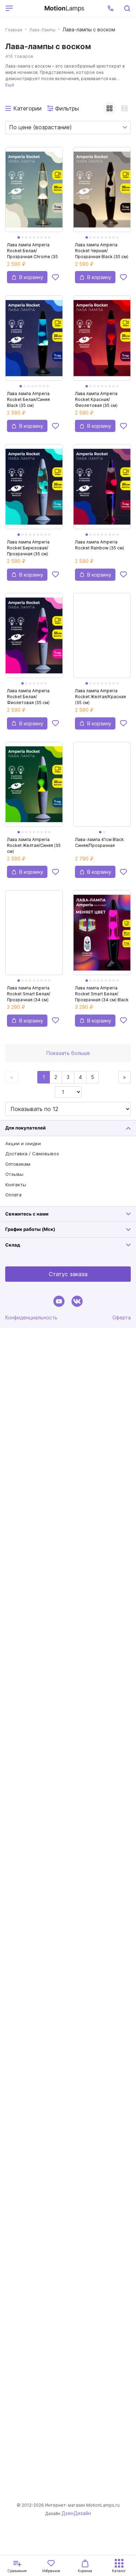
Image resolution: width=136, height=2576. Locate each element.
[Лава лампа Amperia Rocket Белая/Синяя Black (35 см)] (34, 342)
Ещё (10, 85)
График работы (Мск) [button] (30, 1229)
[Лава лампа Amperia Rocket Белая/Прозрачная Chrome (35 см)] (34, 194)
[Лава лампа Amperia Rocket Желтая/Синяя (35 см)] (34, 788)
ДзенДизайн (76, 2513)
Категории (27, 108)
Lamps (64, 8)
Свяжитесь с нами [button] (27, 1214)
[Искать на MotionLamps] (127, 8)
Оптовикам (18, 1164)
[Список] (124, 108)
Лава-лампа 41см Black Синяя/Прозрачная (99, 842)
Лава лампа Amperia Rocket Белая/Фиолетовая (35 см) (28, 697)
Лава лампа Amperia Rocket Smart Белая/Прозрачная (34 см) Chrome (29, 994)
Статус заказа (68, 1274)
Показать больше (68, 1053)
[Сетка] (109, 108)
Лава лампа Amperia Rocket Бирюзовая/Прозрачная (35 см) (28, 548)
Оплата (13, 1195)
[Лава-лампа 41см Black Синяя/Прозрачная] (102, 788)
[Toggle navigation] (27, 8)
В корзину (31, 277)
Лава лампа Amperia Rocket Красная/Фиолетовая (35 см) (96, 399)
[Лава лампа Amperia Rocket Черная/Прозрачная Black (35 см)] (102, 194)
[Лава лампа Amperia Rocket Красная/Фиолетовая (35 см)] (102, 342)
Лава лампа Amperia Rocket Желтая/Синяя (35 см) (34, 845)
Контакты (16, 1185)
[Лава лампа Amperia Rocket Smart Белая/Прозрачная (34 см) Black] (102, 937)
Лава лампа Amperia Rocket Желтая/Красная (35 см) (100, 697)
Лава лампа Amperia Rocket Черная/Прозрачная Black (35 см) (102, 251)
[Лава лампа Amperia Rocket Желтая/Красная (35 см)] (102, 639)
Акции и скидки (23, 1143)
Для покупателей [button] (25, 1128)
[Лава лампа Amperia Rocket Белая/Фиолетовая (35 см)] (34, 639)
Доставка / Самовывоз (32, 1154)
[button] (111, 8)
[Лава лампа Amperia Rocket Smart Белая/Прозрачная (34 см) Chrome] (34, 937)
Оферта (122, 1317)
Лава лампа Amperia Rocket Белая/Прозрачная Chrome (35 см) (32, 251)
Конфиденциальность (31, 1317)
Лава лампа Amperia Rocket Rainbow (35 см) (100, 545)
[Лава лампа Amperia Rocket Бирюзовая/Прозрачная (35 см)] (34, 491)
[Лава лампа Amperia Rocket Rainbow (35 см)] (102, 491)
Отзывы (14, 1174)
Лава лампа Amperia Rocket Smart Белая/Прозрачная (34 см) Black (102, 994)
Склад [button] (13, 1245)
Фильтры (67, 108)
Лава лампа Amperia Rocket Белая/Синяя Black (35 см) (28, 399)
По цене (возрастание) (40, 127)
